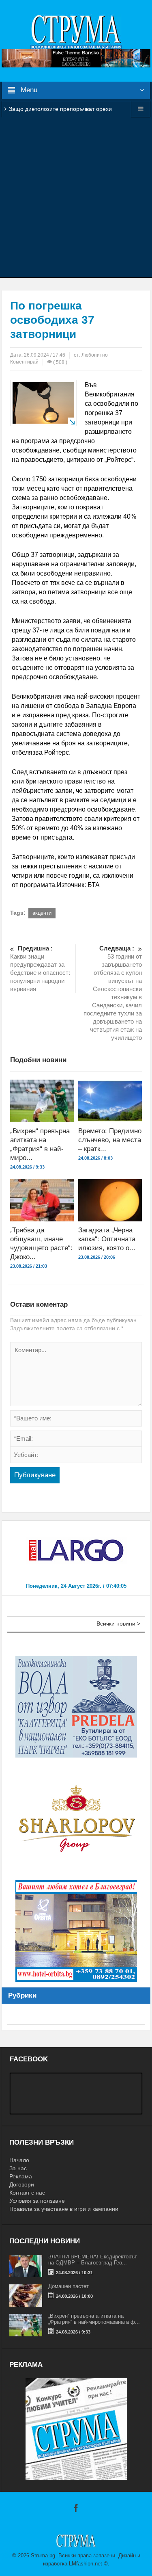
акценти (42, 913)
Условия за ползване (37, 2201)
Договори (22, 2184)
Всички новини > (118, 1624)
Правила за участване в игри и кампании (64, 2209)
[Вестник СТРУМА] (76, 31)
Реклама (21, 2176)
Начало (19, 2160)
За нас (18, 2168)
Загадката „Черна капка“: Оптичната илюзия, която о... (107, 1239)
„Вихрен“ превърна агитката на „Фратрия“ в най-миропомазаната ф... (94, 2319)
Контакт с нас (27, 2193)
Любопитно (95, 355)
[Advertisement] (76, 197)
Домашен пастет (69, 2286)
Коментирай (24, 362)
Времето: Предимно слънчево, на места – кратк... (110, 1140)
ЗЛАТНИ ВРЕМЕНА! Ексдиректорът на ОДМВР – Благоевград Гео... (93, 2260)
